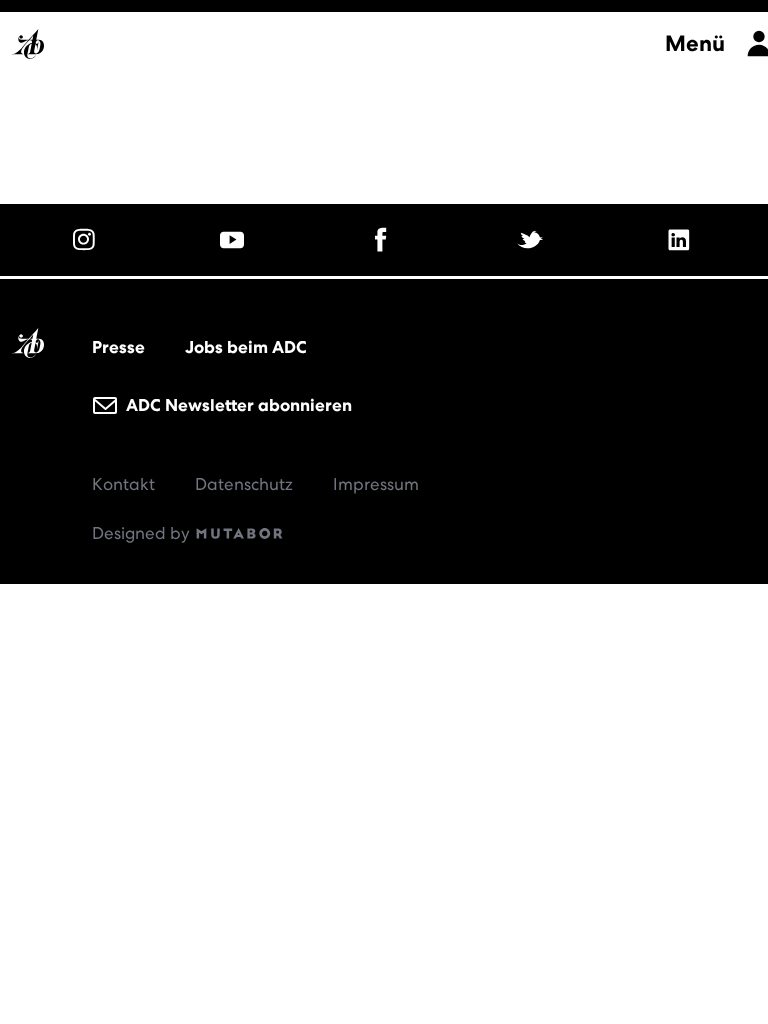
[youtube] (235, 240)
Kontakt (123, 484)
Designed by (143, 533)
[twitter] (532, 240)
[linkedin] (681, 240)
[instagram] (86, 240)
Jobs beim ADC (246, 347)
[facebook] (384, 240)
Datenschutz (244, 484)
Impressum (376, 484)
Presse (118, 347)
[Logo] (328, 38)
